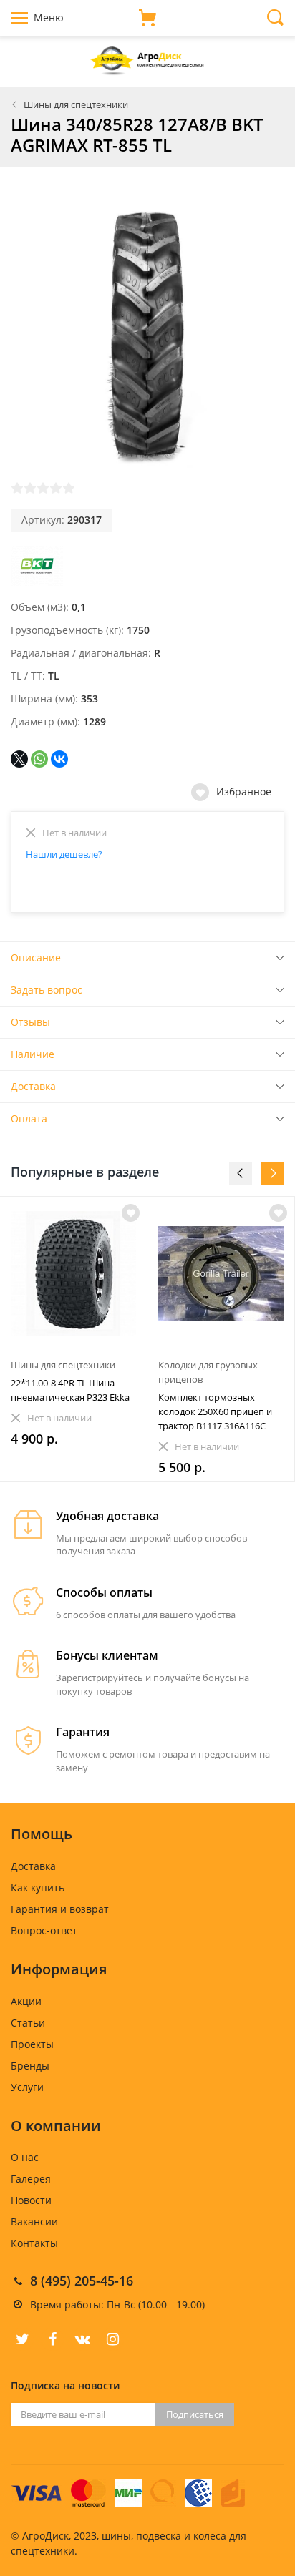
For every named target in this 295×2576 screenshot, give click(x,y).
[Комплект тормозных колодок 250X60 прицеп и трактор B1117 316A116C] (221, 1274)
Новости (31, 2200)
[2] (30, 488)
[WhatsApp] (39, 759)
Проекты (32, 2044)
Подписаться (195, 2414)
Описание (36, 958)
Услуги (27, 2087)
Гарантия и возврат (60, 1909)
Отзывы (30, 1022)
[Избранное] (131, 1213)
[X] (19, 759)
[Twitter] (22, 2339)
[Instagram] (112, 2339)
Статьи (28, 2023)
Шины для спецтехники (76, 104)
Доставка (33, 1086)
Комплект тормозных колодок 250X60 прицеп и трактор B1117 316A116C (215, 1411)
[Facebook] (52, 2339)
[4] (56, 488)
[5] (69, 488)
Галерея (31, 2179)
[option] (74, 1339)
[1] (17, 488)
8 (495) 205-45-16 (82, 2281)
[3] (43, 488)
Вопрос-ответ (44, 1930)
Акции (26, 2001)
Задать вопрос (47, 990)
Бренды (30, 2066)
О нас (25, 2157)
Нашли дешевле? (64, 854)
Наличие (33, 1054)
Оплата (29, 1118)
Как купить (38, 1887)
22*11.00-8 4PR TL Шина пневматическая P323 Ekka (70, 1390)
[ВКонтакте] (59, 759)
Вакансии (34, 2222)
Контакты (34, 2243)
